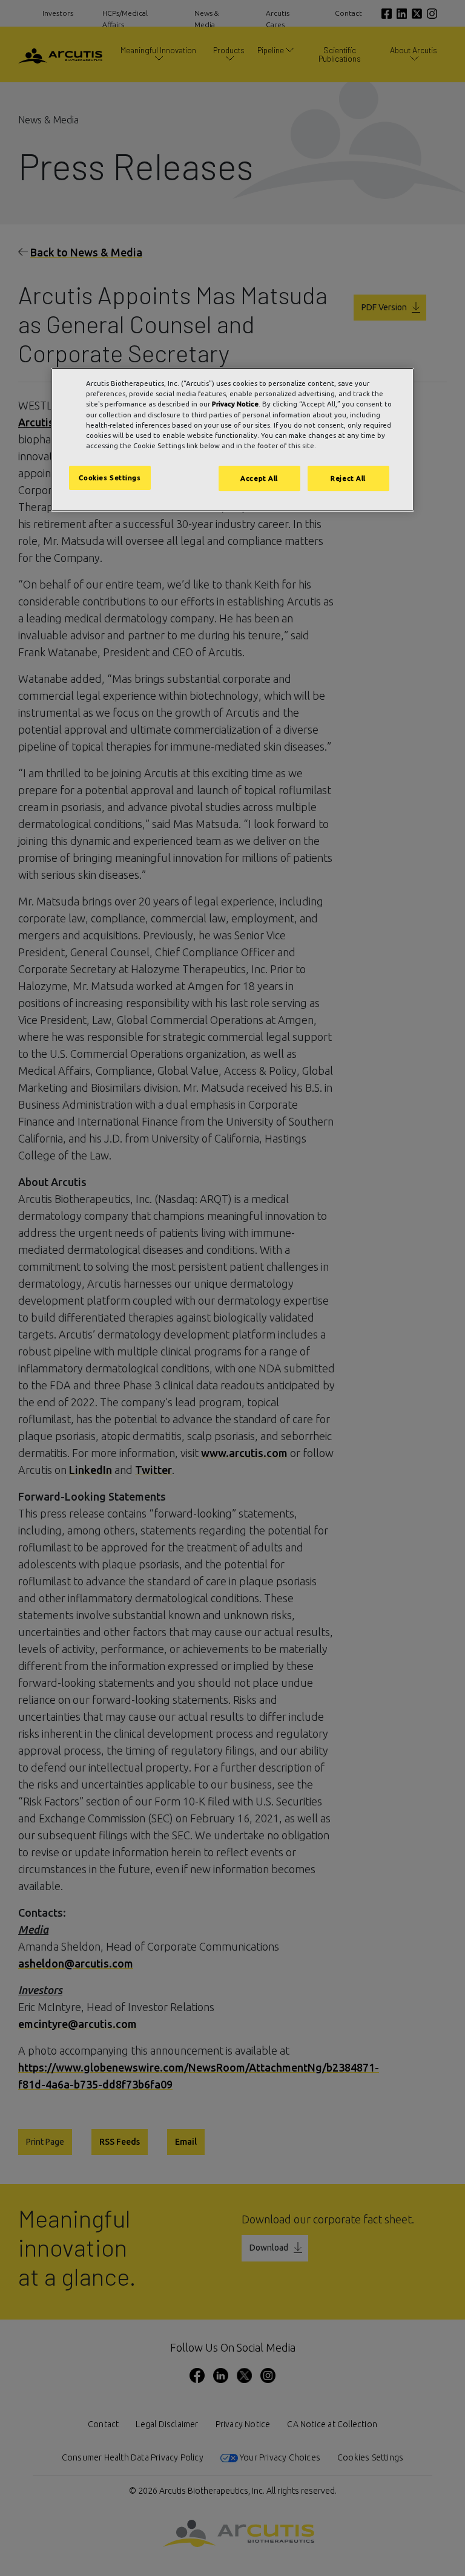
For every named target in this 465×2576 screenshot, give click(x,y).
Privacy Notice (235, 404)
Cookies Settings (110, 478)
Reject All (348, 478)
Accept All (259, 478)
